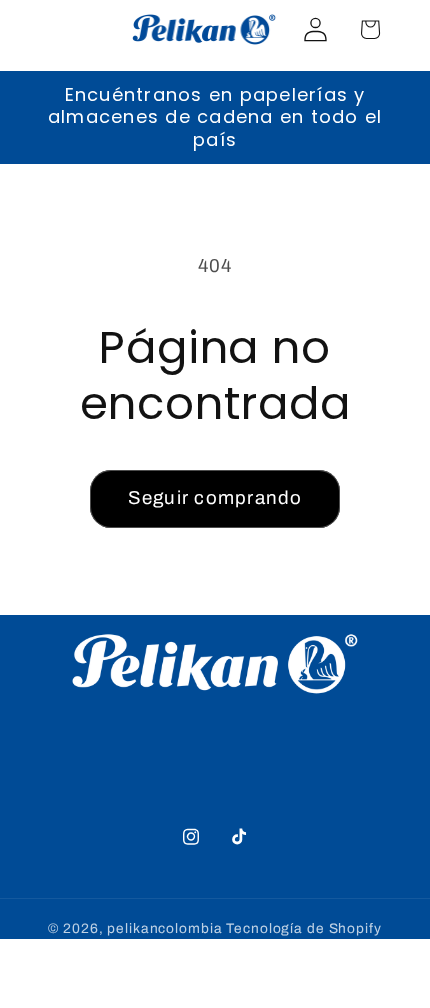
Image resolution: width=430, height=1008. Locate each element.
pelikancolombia (164, 928)
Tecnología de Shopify (303, 928)
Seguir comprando (215, 498)
